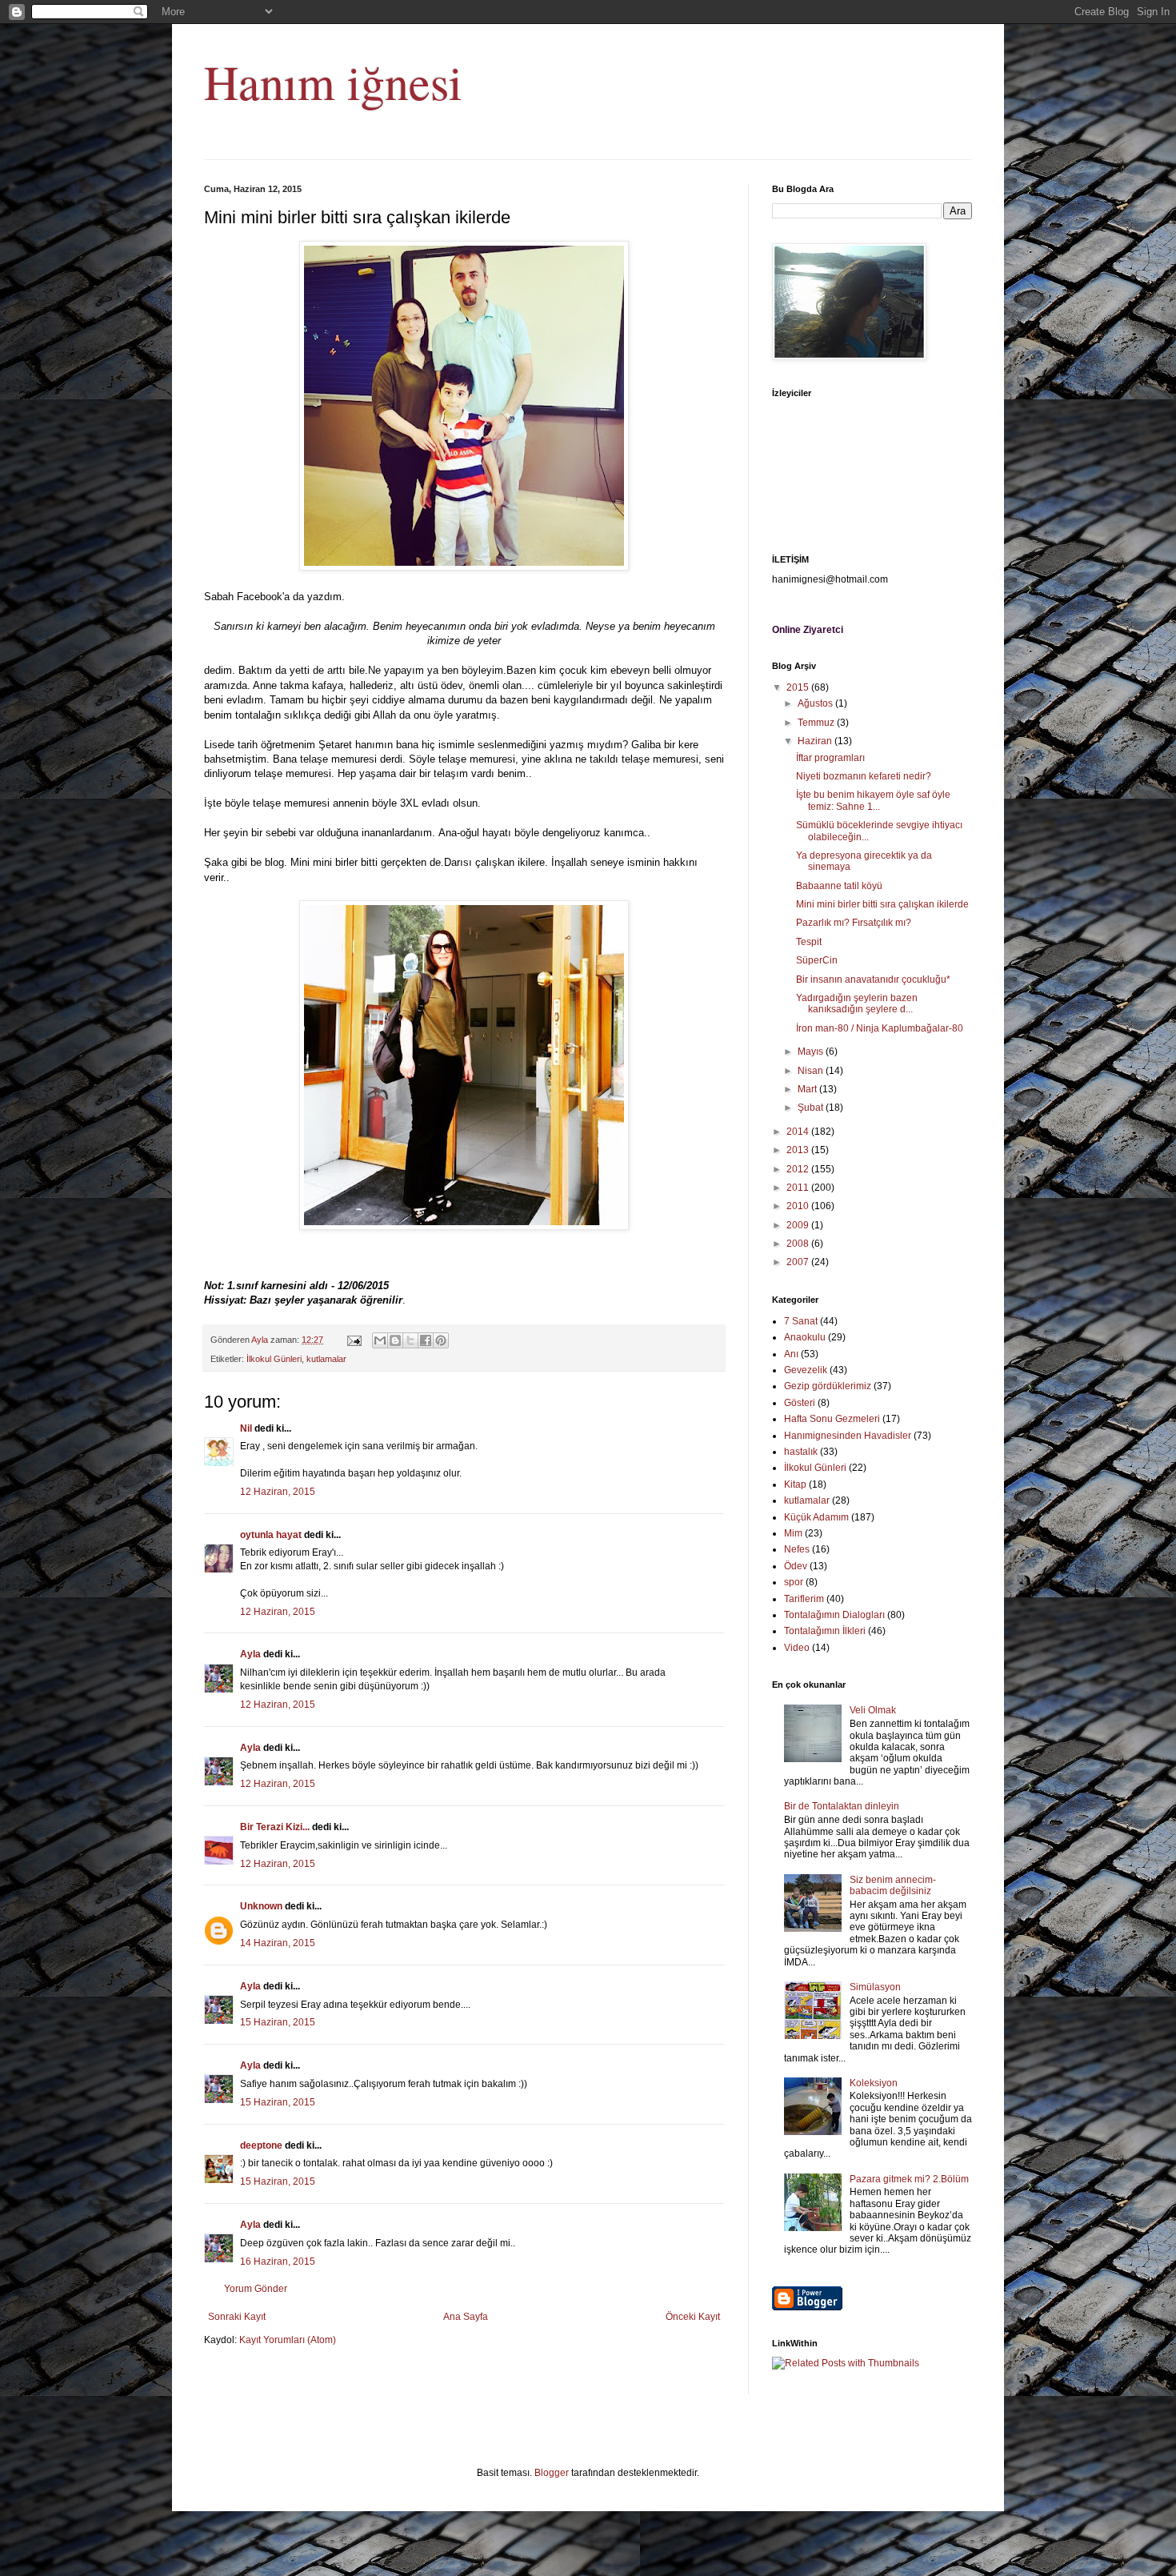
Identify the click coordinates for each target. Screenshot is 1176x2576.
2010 (799, 1206)
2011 (799, 1188)
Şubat (812, 1108)
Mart (808, 1089)
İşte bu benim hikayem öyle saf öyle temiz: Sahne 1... (873, 800)
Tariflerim (804, 1599)
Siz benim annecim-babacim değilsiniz (893, 1885)
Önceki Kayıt (693, 2317)
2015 (799, 687)
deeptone (261, 2145)
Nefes (797, 1549)
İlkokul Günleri (274, 1359)
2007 (799, 1262)
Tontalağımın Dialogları (834, 1615)
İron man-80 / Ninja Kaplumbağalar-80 (880, 1028)
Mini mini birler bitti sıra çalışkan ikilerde (882, 904)
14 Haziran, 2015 (278, 1943)
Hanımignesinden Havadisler (848, 1436)
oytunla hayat (271, 1535)
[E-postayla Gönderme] (354, 1340)
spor (794, 1582)
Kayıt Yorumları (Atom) (288, 2340)
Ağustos (816, 703)
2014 (799, 1132)
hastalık (801, 1452)
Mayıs (812, 1052)
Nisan (812, 1071)
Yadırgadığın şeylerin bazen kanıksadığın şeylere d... (857, 1004)
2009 (799, 1225)
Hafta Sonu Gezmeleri (832, 1419)
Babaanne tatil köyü (839, 886)
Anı (791, 1354)
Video (797, 1648)
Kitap (795, 1484)
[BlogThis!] (395, 1340)
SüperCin (817, 960)
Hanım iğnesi (333, 82)
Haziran (816, 741)
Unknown (261, 1906)
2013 (799, 1150)
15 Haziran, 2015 (278, 2022)
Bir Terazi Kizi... (275, 1827)
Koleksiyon (874, 2083)
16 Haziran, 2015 (278, 2262)
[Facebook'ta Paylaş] (426, 1340)
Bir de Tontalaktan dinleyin (842, 1806)
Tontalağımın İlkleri (825, 1631)
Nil (246, 1428)
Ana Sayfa (466, 2317)
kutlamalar (326, 1359)
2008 (799, 1244)
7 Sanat (801, 1321)
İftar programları (830, 758)
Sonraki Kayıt (237, 2317)
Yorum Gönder (256, 2289)
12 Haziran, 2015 (278, 1492)
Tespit (809, 942)
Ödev (796, 1566)
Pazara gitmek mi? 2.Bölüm (909, 2179)
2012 (799, 1169)
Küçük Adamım (816, 1517)
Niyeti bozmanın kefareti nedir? (864, 776)
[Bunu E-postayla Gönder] (380, 1340)
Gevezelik (806, 1370)
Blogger (552, 2473)
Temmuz (817, 723)
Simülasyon (875, 1987)
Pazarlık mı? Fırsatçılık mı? (854, 923)
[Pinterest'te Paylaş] (441, 1340)
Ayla (250, 1654)
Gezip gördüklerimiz (828, 1386)
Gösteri (800, 1403)
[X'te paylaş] (410, 1340)
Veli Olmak (873, 1710)
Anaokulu (805, 1337)
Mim (793, 1533)
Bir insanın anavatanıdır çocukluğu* (873, 980)
